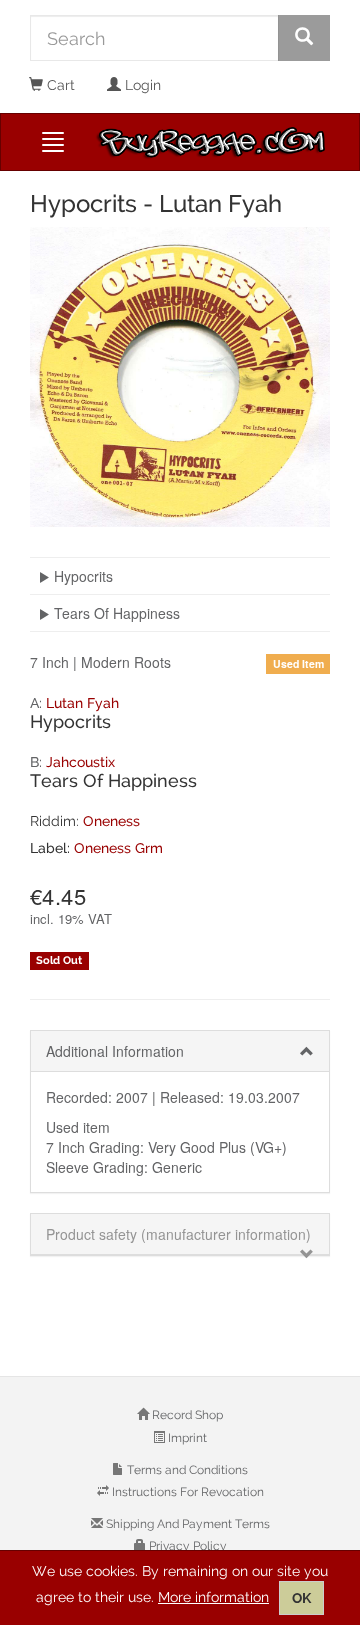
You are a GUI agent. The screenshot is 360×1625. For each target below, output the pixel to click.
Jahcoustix (80, 762)
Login (141, 85)
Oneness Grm (118, 848)
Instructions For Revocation (186, 1492)
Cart (59, 85)
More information (213, 1597)
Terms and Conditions (186, 1470)
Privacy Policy (186, 1546)
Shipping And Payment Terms (186, 1524)
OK (301, 1598)
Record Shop (186, 1415)
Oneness (111, 821)
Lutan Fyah (82, 703)
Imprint (186, 1438)
